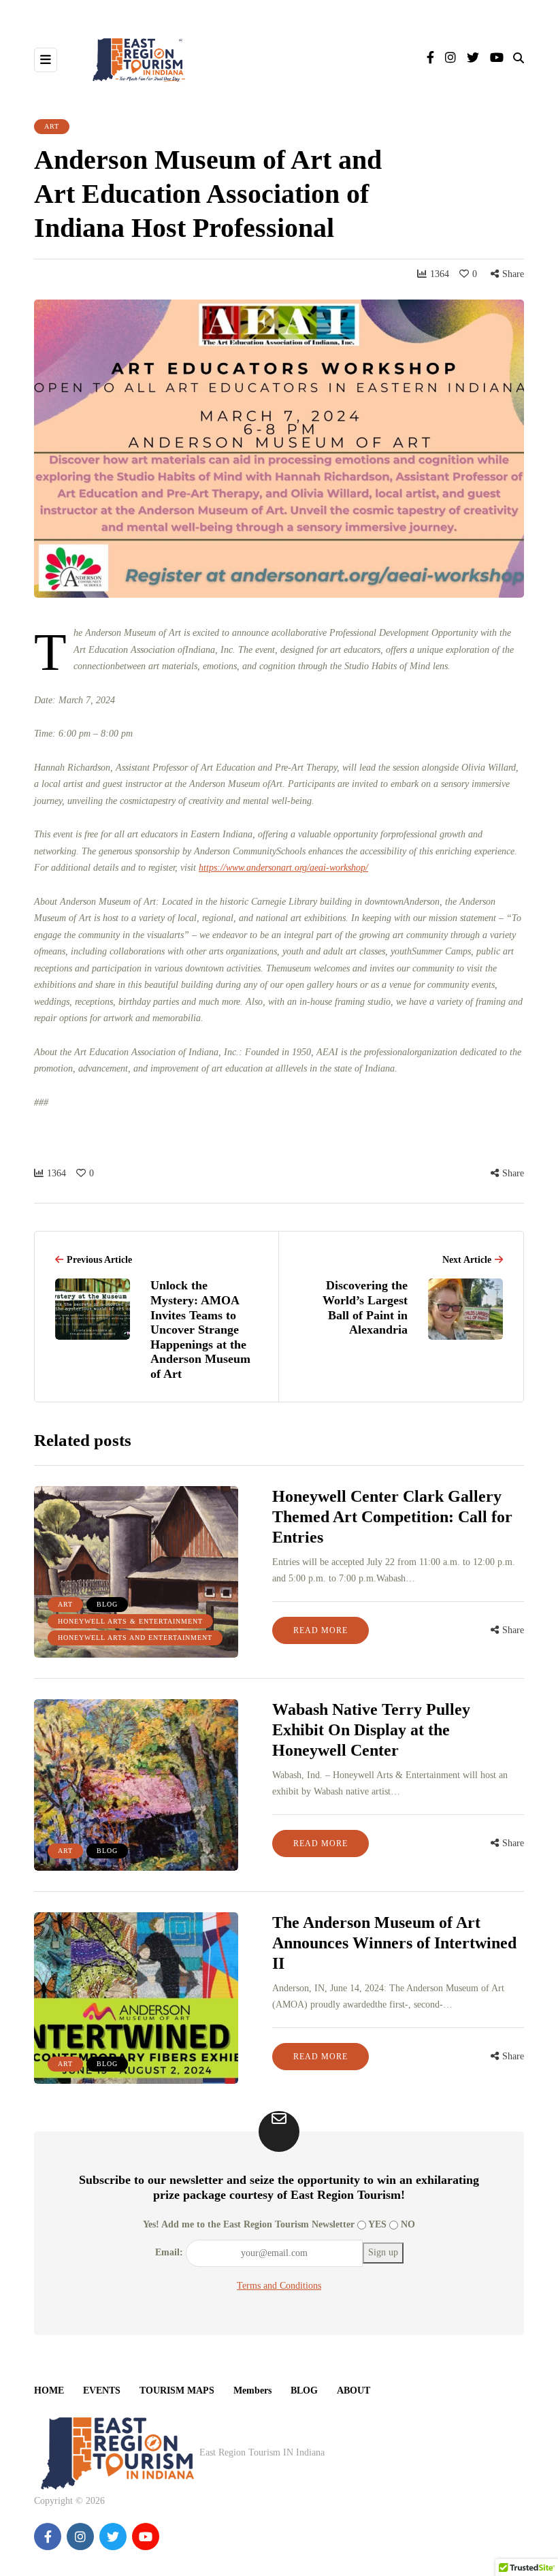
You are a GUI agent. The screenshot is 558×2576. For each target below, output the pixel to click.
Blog (107, 1604)
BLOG (304, 2390)
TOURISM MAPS (177, 2390)
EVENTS (102, 2390)
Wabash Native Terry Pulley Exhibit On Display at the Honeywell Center (371, 1730)
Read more (321, 1630)
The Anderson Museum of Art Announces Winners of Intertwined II (394, 1943)
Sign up (383, 2252)
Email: (169, 2252)
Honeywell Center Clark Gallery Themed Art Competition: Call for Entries (392, 1517)
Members (252, 2390)
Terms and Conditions (279, 2286)
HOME (49, 2390)
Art (52, 126)
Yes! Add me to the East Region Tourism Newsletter (249, 2224)
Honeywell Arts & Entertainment (130, 1621)
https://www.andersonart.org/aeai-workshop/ (283, 868)
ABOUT (354, 2390)
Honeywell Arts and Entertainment (135, 1638)
